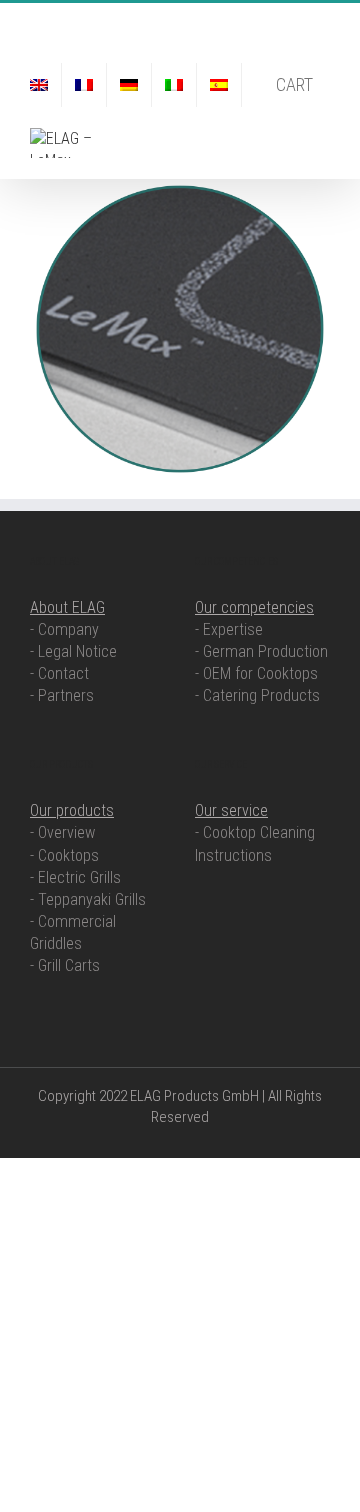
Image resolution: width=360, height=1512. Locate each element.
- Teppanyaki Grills (88, 899)
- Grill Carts (65, 965)
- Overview (62, 832)
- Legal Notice (73, 651)
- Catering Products (257, 695)
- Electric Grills (75, 877)
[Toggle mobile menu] (322, 138)
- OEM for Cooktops (256, 673)
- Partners (62, 695)
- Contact (59, 673)
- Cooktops (64, 855)
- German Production (261, 651)
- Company (64, 629)
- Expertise (229, 629)
